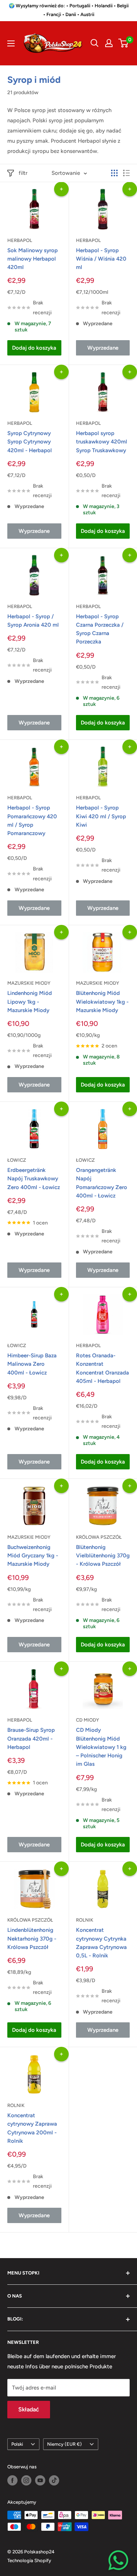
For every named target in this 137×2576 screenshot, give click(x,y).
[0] (124, 43)
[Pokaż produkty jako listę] (126, 173)
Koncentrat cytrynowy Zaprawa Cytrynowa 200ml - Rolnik (32, 2128)
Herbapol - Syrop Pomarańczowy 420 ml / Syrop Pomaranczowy (32, 820)
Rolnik (85, 1920)
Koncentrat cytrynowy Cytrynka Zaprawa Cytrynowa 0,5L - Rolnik (101, 1943)
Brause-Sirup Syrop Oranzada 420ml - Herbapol (31, 1739)
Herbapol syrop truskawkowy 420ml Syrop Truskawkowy (102, 442)
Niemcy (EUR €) (64, 2444)
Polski (17, 2444)
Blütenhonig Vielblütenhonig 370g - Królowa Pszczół (103, 1556)
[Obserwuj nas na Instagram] (26, 2480)
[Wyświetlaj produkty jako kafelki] (114, 173)
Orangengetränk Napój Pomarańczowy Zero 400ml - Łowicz (102, 1183)
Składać (29, 2409)
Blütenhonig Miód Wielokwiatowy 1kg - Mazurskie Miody (102, 1002)
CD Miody (87, 1720)
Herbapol (20, 240)
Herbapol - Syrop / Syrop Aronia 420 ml (33, 621)
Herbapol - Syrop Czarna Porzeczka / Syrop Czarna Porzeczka (100, 629)
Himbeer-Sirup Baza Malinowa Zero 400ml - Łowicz (32, 1364)
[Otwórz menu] (11, 43)
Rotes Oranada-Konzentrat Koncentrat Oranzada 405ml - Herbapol (102, 1368)
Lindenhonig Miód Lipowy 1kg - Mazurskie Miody (30, 1002)
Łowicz (17, 1160)
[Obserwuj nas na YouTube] (40, 2480)
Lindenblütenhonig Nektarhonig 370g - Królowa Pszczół (32, 1939)
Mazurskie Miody (29, 983)
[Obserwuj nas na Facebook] (12, 2480)
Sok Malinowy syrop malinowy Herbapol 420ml (33, 259)
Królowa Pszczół (99, 1537)
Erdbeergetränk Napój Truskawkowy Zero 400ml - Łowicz (34, 1179)
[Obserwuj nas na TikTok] (54, 2480)
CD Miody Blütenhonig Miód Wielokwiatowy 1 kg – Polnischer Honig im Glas (101, 1747)
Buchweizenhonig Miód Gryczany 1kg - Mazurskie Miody (33, 1556)
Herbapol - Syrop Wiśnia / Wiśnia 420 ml (101, 259)
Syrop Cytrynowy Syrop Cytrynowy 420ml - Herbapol (30, 442)
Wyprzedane (103, 348)
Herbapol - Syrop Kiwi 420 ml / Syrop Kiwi (101, 816)
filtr (23, 173)
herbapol (88, 606)
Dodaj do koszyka (34, 348)
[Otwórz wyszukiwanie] (95, 43)
